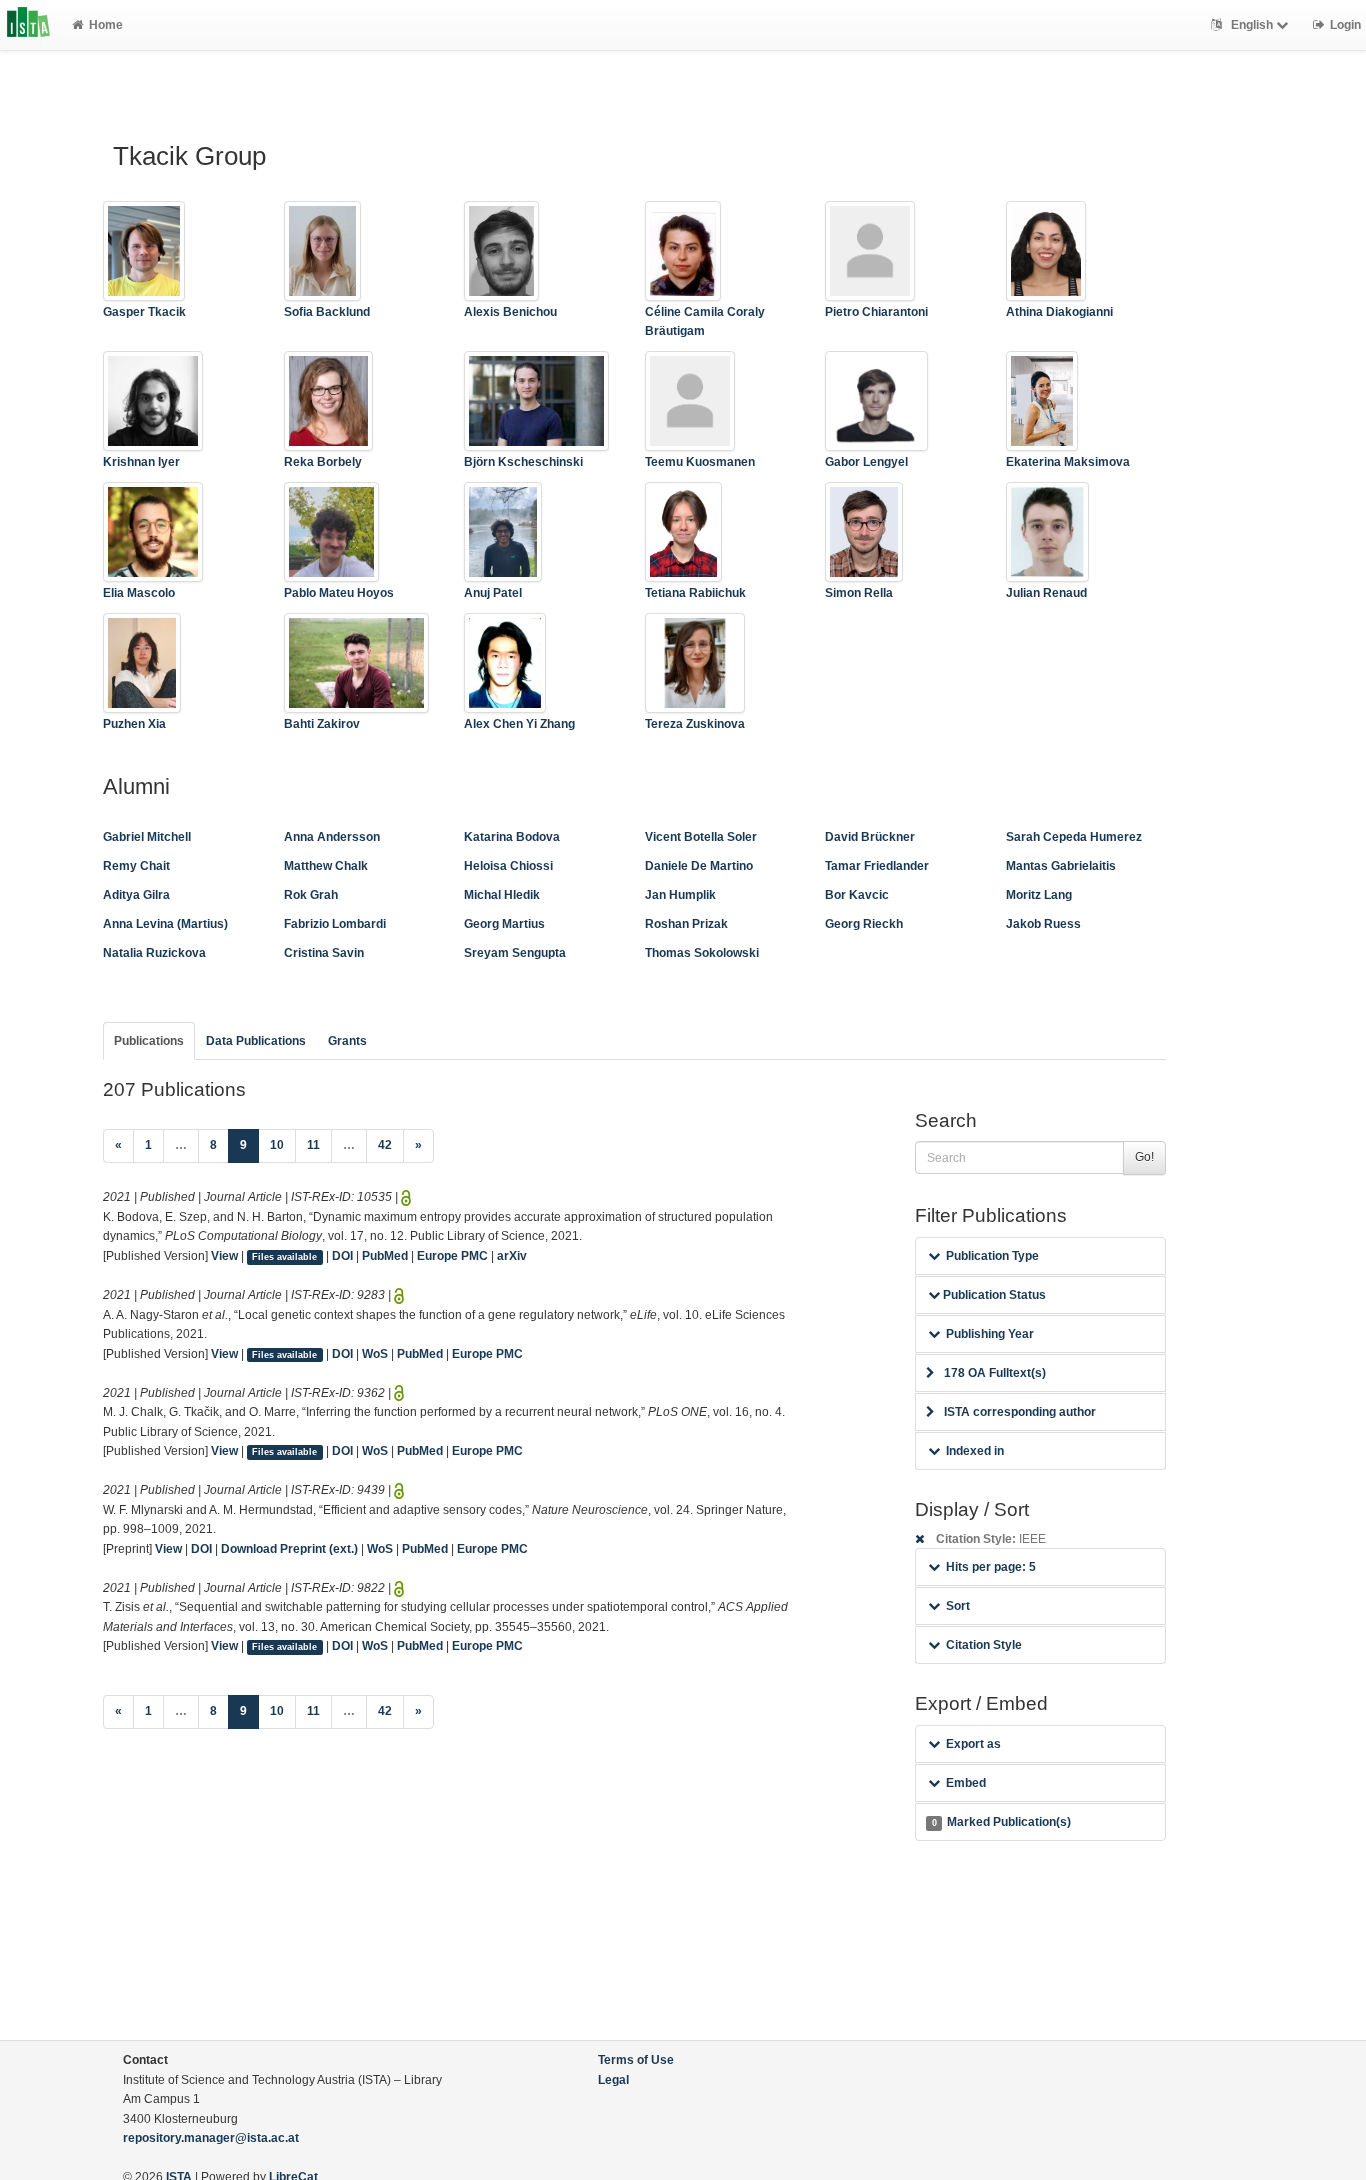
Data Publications (256, 1041)
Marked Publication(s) (1001, 1822)
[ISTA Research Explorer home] (28, 25)
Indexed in (975, 1451)
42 (385, 1145)
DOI (342, 1256)
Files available (284, 1257)
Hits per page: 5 (991, 1567)
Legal (613, 2080)
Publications (149, 1041)
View (224, 1256)
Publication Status (993, 1295)
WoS (375, 1354)
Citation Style (984, 1645)
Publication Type (992, 1256)
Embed (966, 1783)
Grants (347, 1041)
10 (277, 1145)
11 (313, 1145)
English (1252, 25)
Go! (1144, 1157)
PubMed (385, 1256)
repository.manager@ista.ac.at (211, 2138)
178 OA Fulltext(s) (995, 1373)
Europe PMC (452, 1256)
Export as (973, 1744)
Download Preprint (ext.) (289, 1549)
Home (106, 25)
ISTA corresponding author (1020, 1412)
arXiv (512, 1256)
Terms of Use (636, 2060)
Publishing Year (990, 1334)
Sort (958, 1606)
